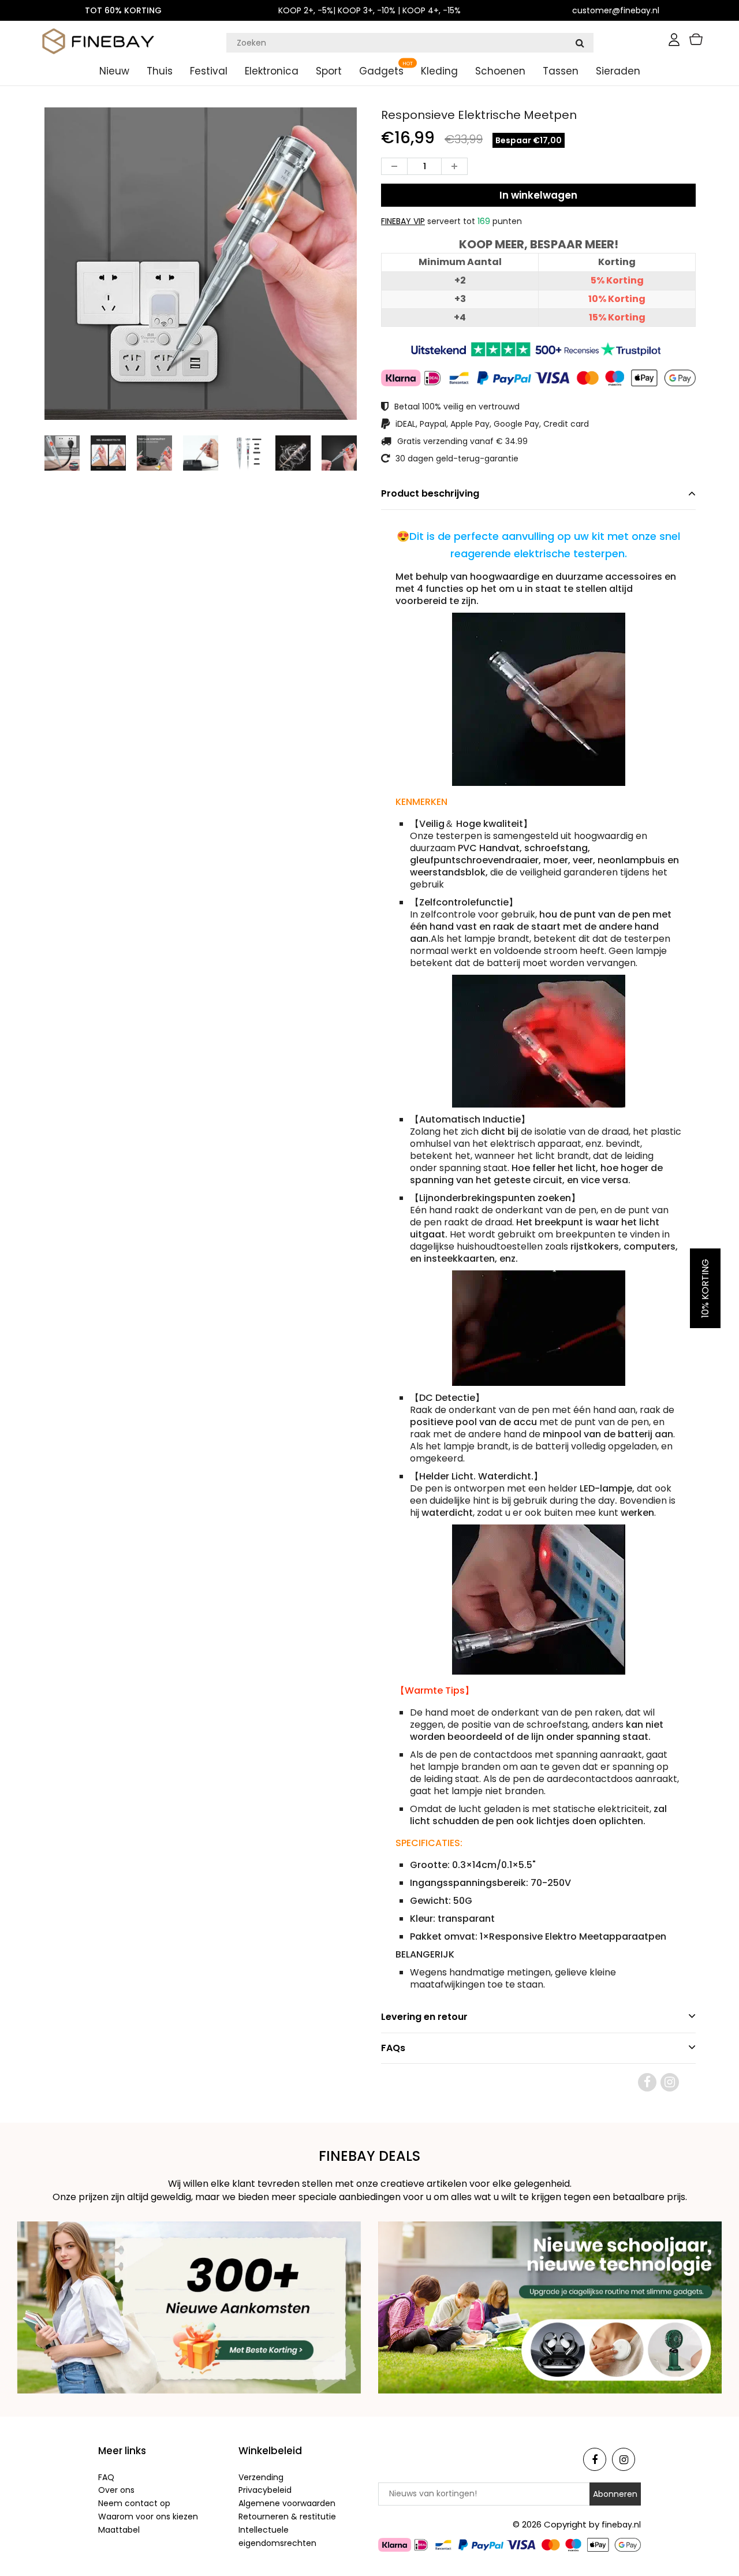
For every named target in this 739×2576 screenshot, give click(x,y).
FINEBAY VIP (403, 221)
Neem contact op (134, 2503)
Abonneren (615, 2494)
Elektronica (272, 71)
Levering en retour (424, 2017)
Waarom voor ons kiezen (148, 2517)
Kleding (439, 71)
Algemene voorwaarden (287, 2503)
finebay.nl (621, 2525)
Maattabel (119, 2530)
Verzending (261, 2477)
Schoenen (500, 71)
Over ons (116, 2490)
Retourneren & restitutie (287, 2517)
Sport (329, 71)
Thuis (160, 71)
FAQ (106, 2477)
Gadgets (381, 71)
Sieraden (618, 71)
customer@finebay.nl (616, 10)
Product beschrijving (430, 493)
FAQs (393, 2048)
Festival (209, 71)
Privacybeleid (265, 2490)
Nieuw (114, 71)
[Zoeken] (580, 43)
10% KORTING (705, 1288)
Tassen (561, 71)
